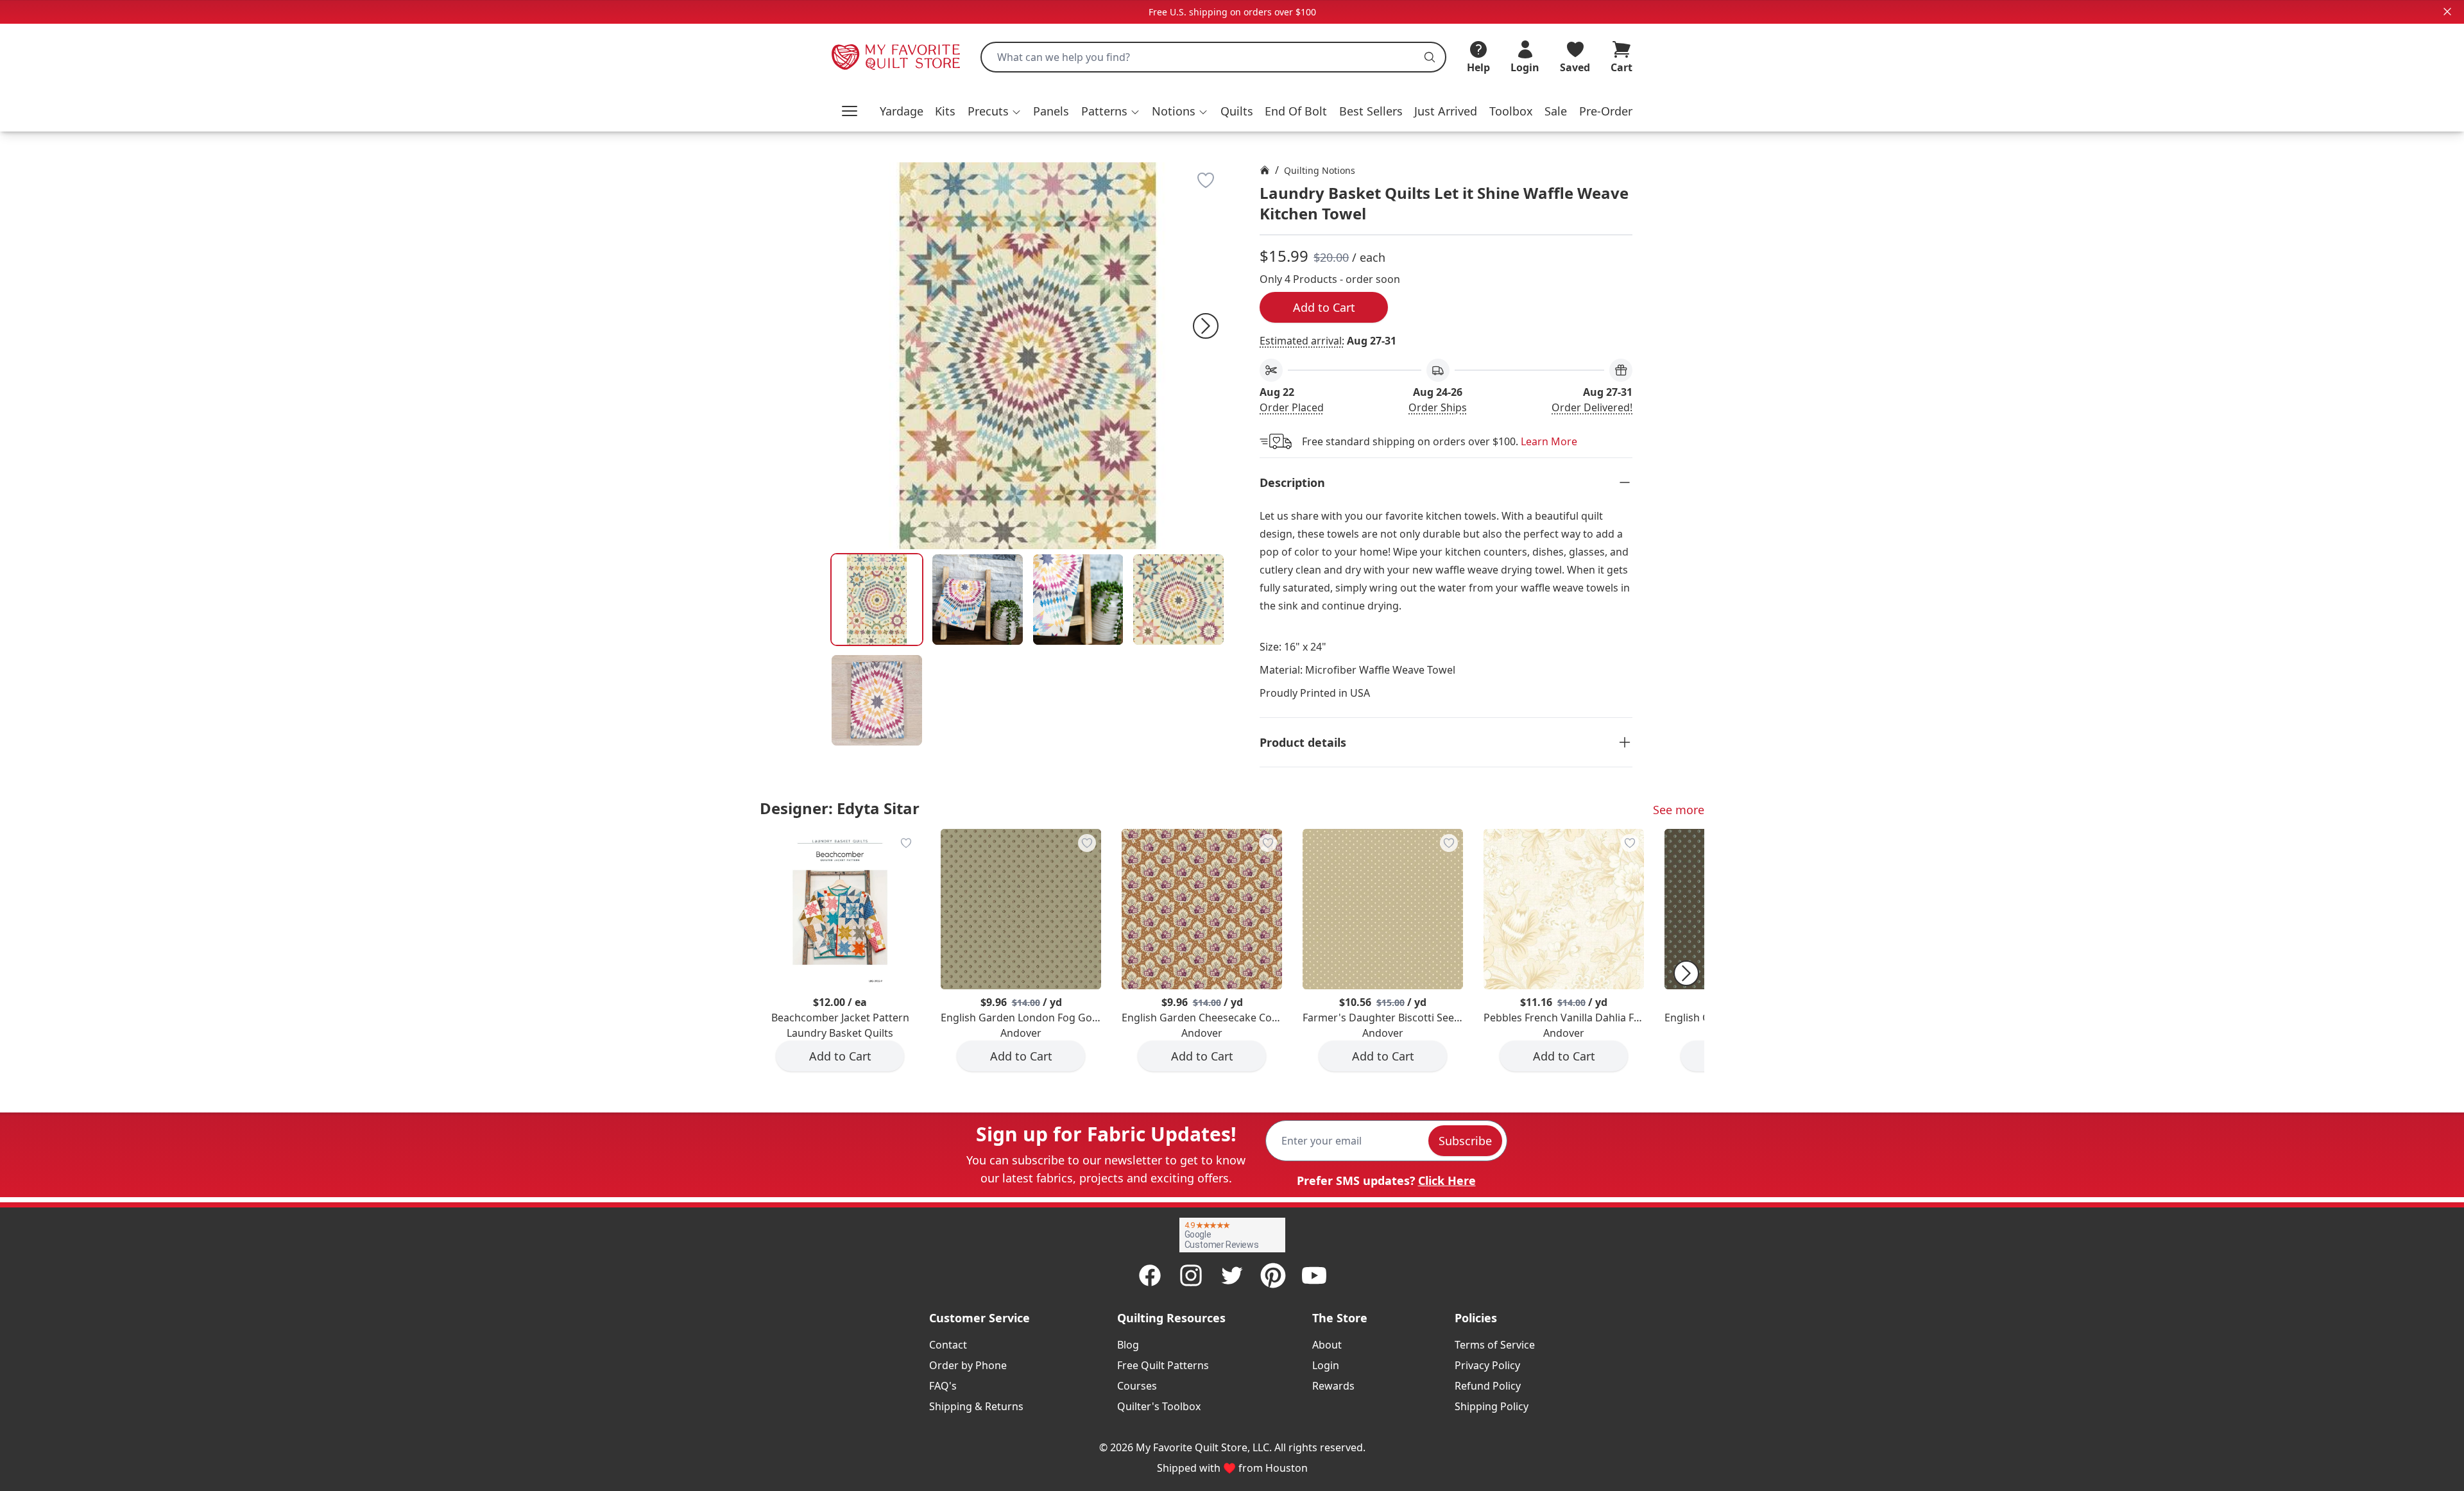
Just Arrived (1446, 111)
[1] (978, 600)
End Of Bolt (1296, 111)
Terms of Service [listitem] (1495, 1345)
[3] (1178, 600)
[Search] (1430, 57)
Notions (1174, 111)
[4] (877, 700)
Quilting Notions (1320, 170)
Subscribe (1465, 1141)
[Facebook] (1150, 1275)
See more (1679, 810)
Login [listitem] (1326, 1365)
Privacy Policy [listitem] (1487, 1365)
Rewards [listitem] (1333, 1386)
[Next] (1206, 326)
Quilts (1237, 111)
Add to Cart (1324, 307)
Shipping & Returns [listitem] (976, 1406)
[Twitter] (1232, 1275)
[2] (1078, 600)
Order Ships (1438, 407)
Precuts (988, 111)
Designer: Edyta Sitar (840, 808)
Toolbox (1511, 111)
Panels (1051, 111)
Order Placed (1292, 407)
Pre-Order (1606, 111)
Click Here (1447, 1180)
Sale (1556, 111)
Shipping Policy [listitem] (1492, 1406)
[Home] (1265, 170)
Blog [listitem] (1128, 1345)
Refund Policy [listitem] (1488, 1386)
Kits (945, 111)
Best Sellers (1371, 111)
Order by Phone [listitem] (968, 1365)
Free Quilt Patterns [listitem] (1163, 1365)
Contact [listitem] (948, 1345)
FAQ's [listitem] (943, 1386)
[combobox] (1213, 57)
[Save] (1206, 180)
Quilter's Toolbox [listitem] (1159, 1406)
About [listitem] (1327, 1345)
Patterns (1104, 111)
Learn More (1549, 441)
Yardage (902, 111)
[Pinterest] (1273, 1275)
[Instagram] (1191, 1275)
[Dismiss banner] (2447, 12)
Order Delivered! (1592, 407)
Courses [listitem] (1137, 1386)
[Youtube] (1314, 1275)
